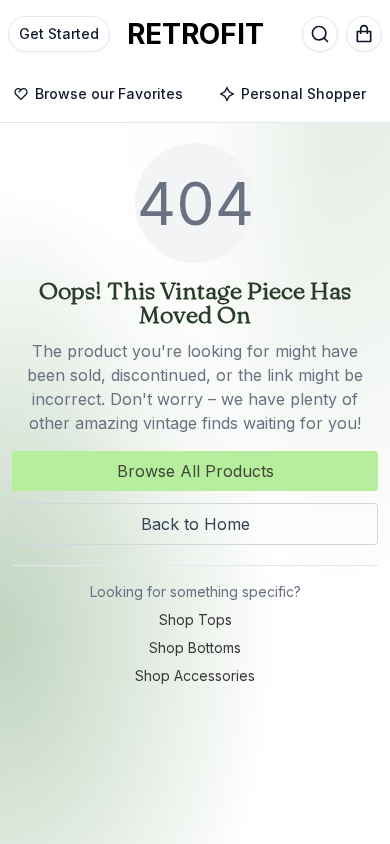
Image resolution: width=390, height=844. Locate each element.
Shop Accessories (195, 675)
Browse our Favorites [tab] (109, 93)
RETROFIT (195, 34)
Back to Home (195, 524)
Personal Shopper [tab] (303, 93)
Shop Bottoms (195, 647)
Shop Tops (195, 619)
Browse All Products (195, 471)
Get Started (59, 33)
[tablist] (195, 95)
